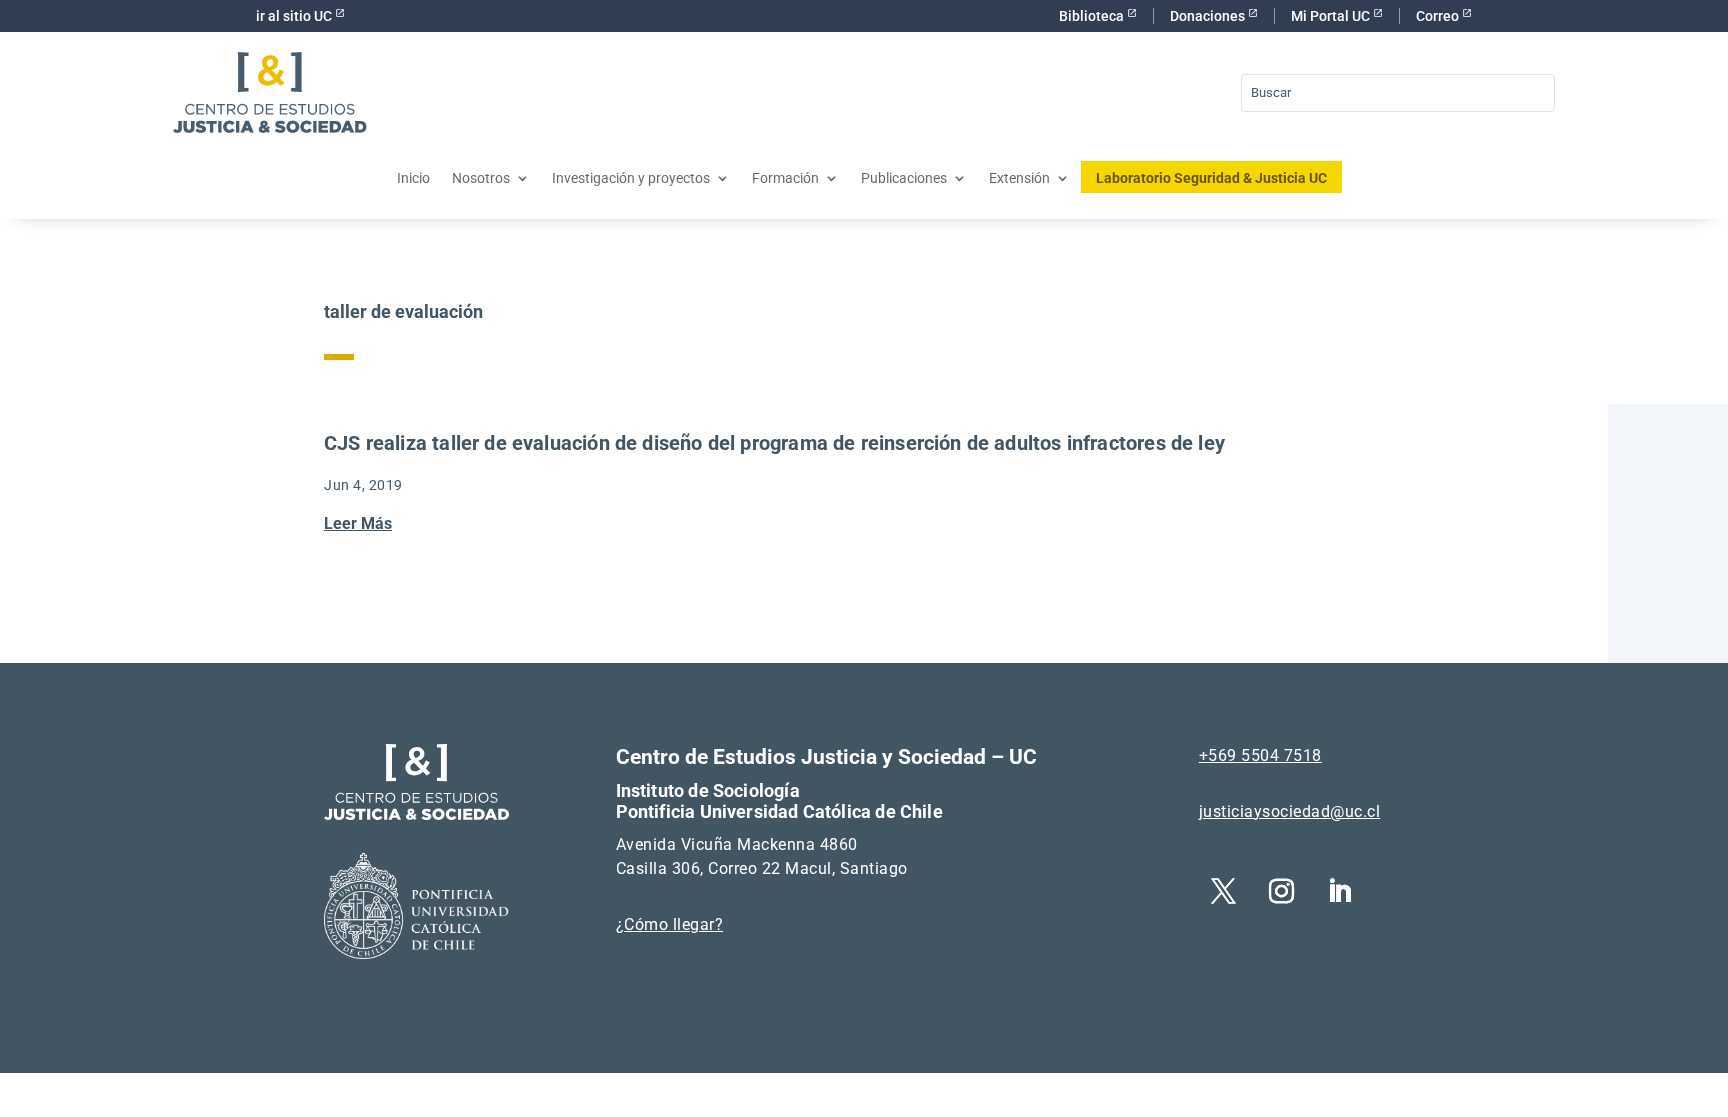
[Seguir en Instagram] (1282, 892)
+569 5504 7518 (1260, 755)
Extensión (1019, 178)
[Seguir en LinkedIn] (1340, 892)
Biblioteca (1093, 16)
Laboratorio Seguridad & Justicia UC (1211, 178)
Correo (1439, 16)
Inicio (413, 178)
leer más (358, 523)
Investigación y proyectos (631, 178)
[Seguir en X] (1224, 892)
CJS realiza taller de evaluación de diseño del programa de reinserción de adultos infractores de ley (774, 443)
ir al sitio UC (295, 16)
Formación (785, 178)
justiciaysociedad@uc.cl (1290, 811)
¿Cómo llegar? (670, 924)
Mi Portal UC (1332, 16)
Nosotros (481, 178)
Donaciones (1209, 16)
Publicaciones (904, 178)
